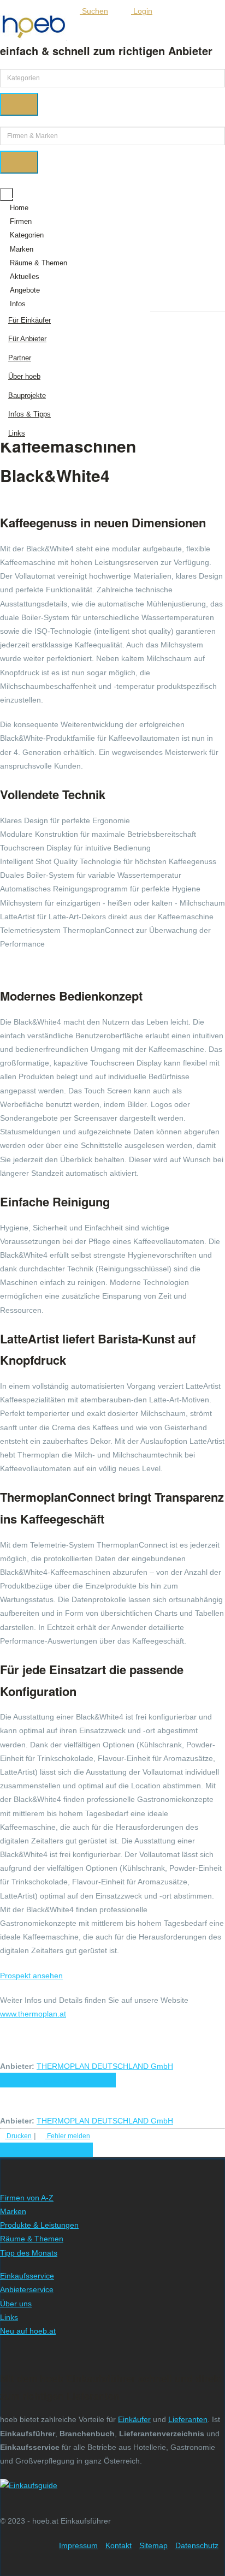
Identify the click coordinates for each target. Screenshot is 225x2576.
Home (19, 208)
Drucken (18, 2136)
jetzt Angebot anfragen (58, 2080)
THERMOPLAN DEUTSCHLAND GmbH (105, 2066)
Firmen (21, 221)
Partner (20, 358)
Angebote (25, 290)
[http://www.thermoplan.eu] (180, 2066)
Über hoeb (24, 376)
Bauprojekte (27, 395)
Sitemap (153, 2545)
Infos (18, 304)
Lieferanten (188, 2419)
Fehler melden (68, 2136)
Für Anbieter (27, 339)
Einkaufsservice (27, 2276)
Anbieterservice (27, 2289)
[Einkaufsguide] (29, 2485)
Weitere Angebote (44, 2150)
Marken (22, 249)
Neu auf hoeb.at (28, 2331)
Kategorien (27, 235)
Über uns (16, 2304)
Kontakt (119, 2545)
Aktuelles (25, 276)
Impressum (78, 2545)
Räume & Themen (39, 263)
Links (17, 433)
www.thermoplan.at (33, 2014)
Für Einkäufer (29, 320)
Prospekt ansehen (31, 1976)
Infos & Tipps (29, 414)
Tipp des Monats (29, 2253)
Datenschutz (197, 2545)
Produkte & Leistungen (39, 2225)
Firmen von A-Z (27, 2198)
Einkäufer (134, 2419)
